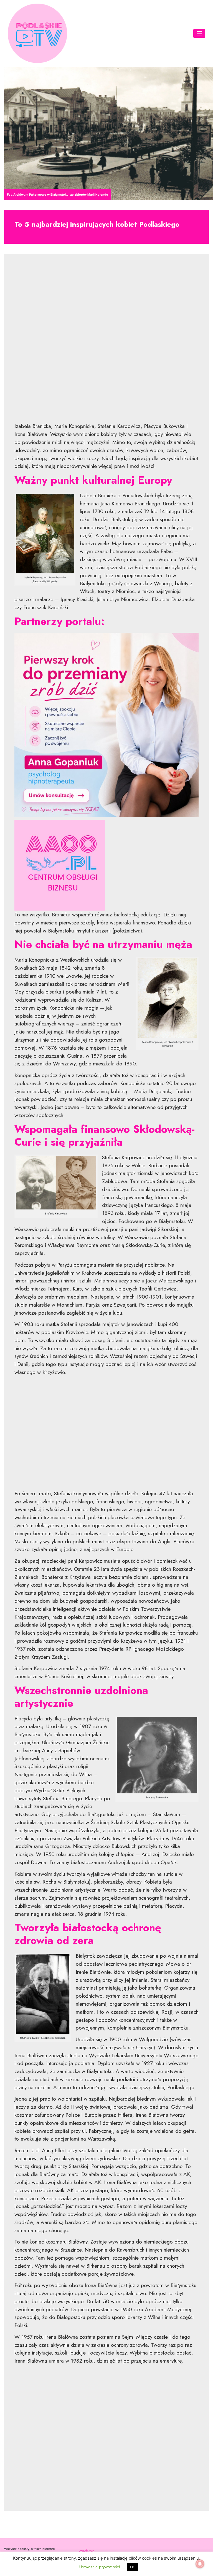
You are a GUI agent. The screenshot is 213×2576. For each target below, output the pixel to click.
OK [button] (132, 2567)
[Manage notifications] (200, 2564)
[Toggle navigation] (199, 33)
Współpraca (87, 2551)
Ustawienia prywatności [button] (100, 2567)
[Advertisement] (106, 342)
